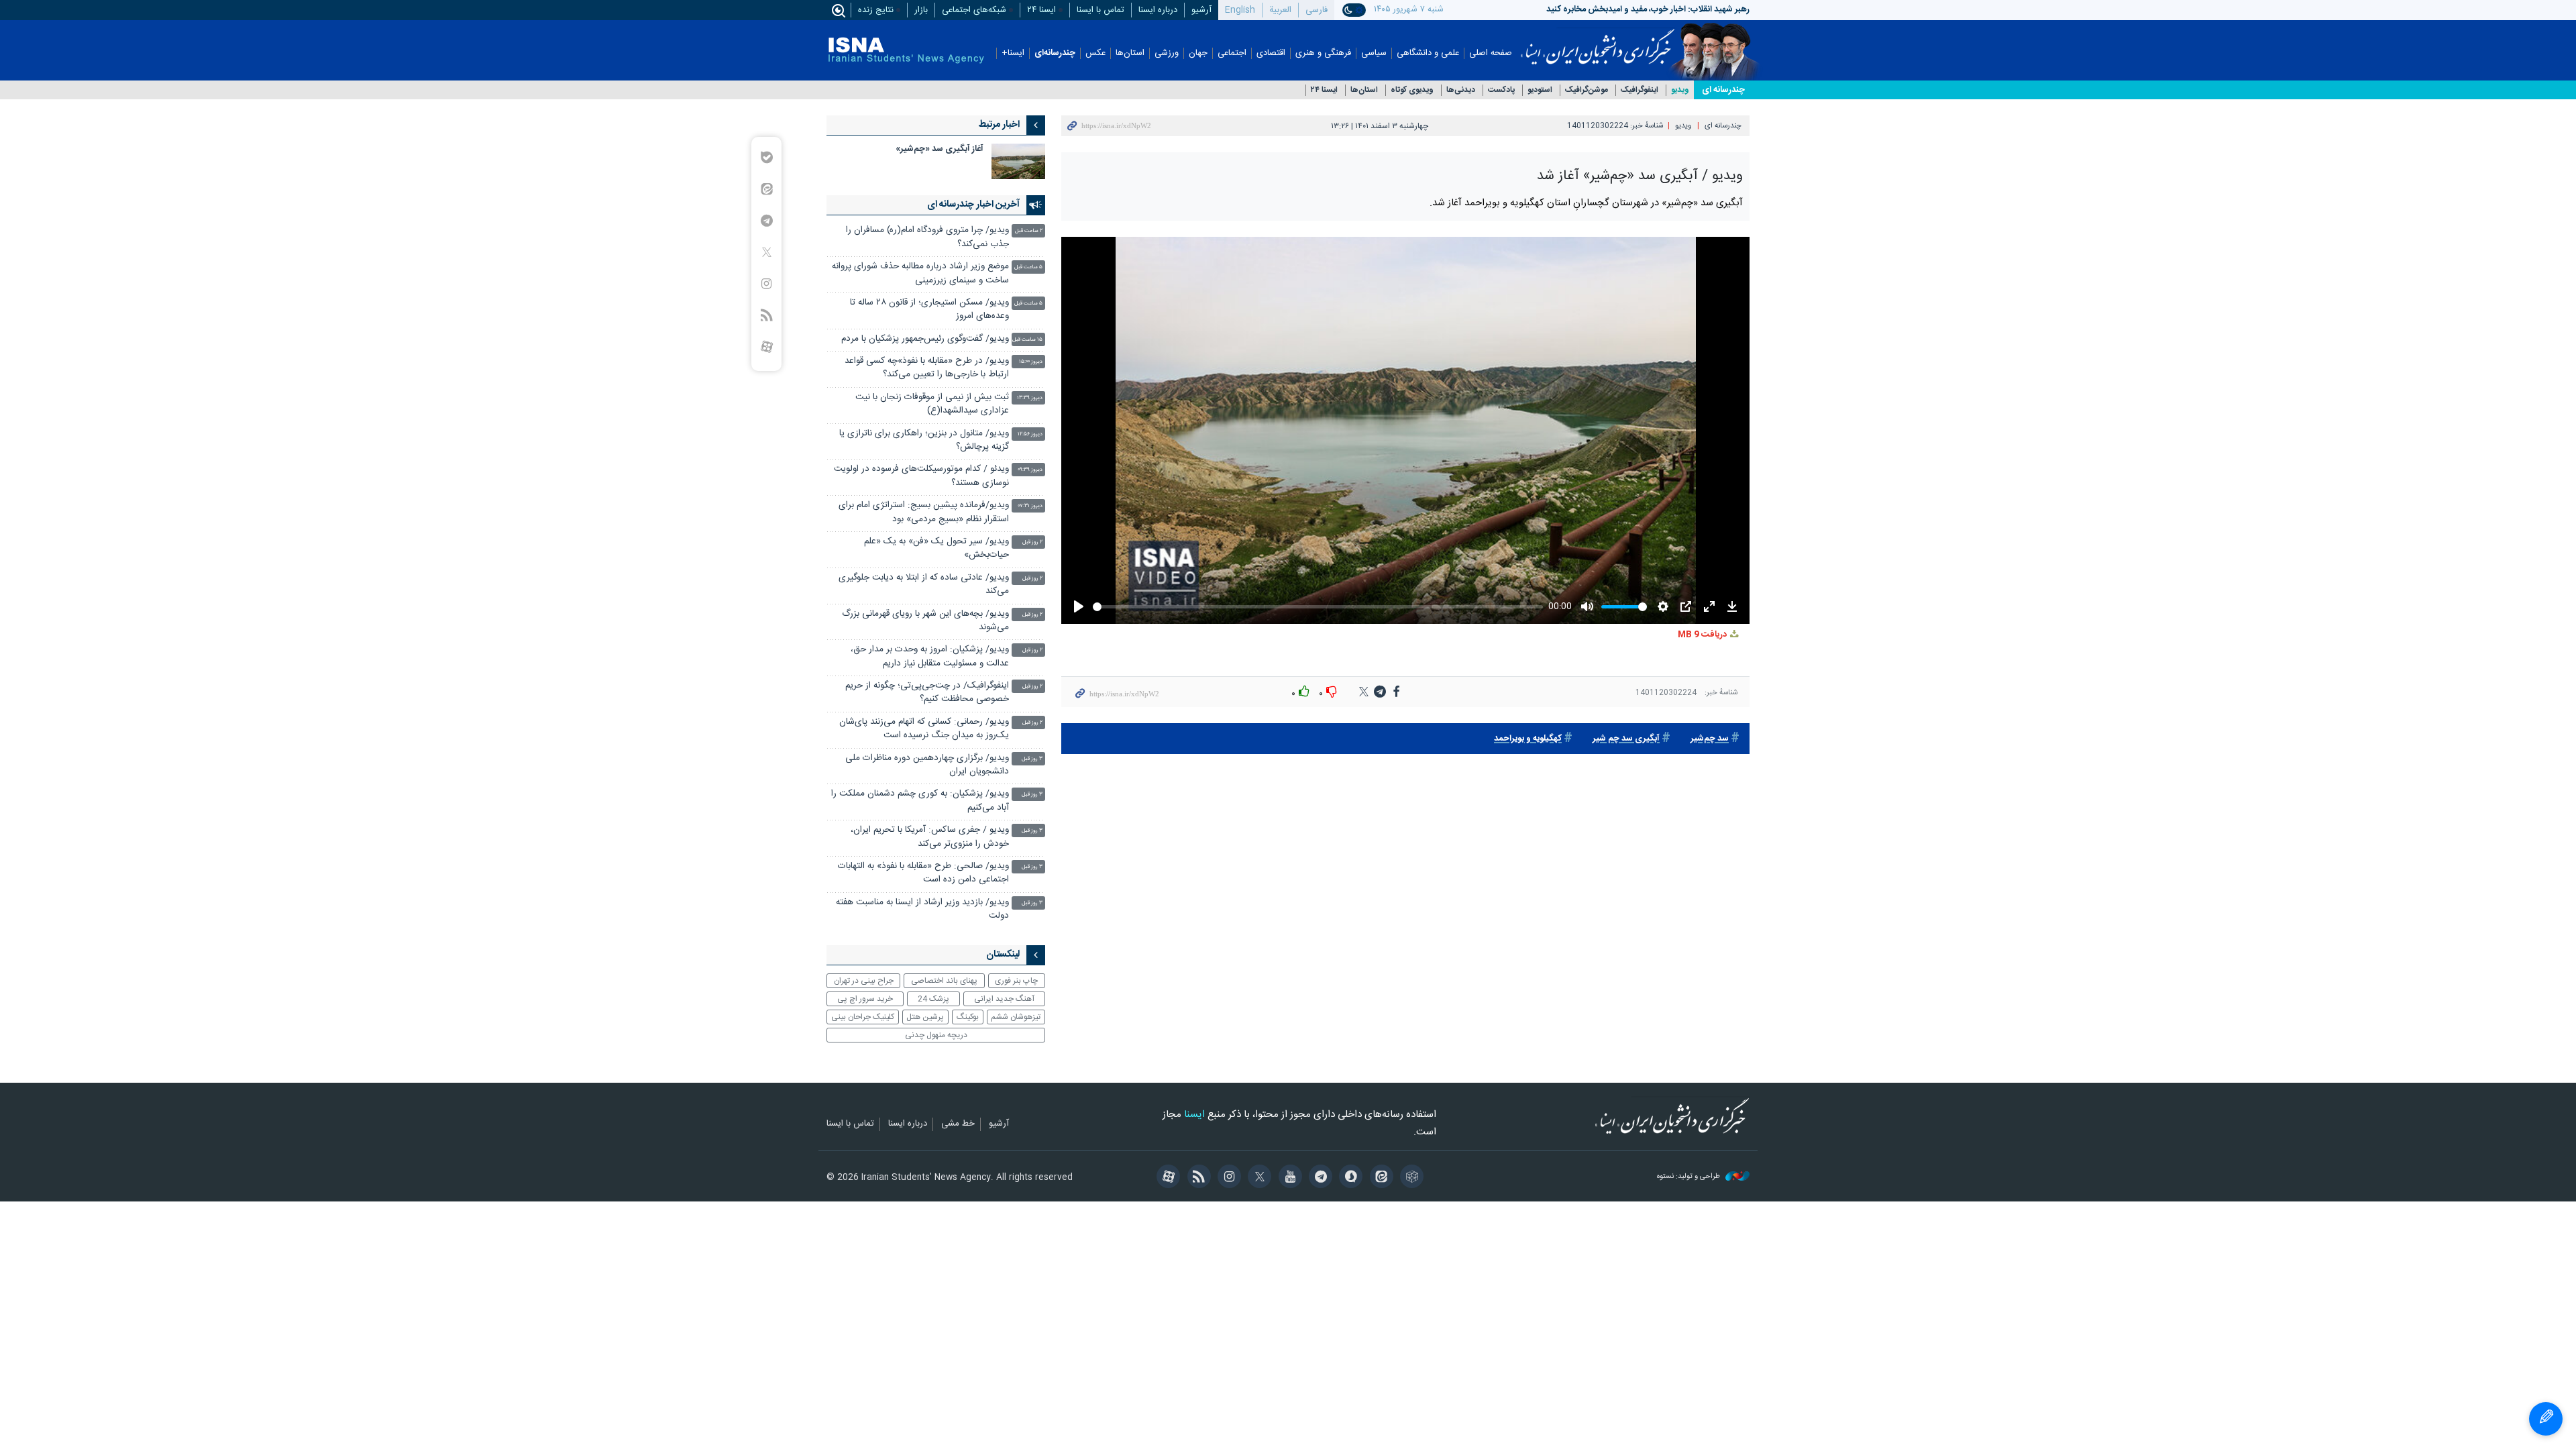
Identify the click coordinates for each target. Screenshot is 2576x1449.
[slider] (1317, 607)
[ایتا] (1379, 1178)
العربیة (1280, 10)
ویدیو (1680, 90)
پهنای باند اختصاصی (944, 981)
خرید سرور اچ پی (865, 999)
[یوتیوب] (1288, 1178)
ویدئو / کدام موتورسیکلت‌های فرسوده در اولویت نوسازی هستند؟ (921, 476)
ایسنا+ (1013, 53)
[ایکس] (1257, 1178)
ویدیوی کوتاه (1412, 90)
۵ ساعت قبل (1028, 267)
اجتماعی (1232, 53)
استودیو (1540, 90)
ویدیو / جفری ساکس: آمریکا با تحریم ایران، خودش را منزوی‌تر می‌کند (930, 837)
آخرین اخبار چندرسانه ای (973, 205)
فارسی (1317, 10)
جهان (1198, 53)
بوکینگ (968, 1017)
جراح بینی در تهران (864, 981)
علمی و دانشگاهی (1428, 53)
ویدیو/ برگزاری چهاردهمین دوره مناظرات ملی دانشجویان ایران (927, 765)
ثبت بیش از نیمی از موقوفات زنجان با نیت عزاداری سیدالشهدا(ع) (932, 404)
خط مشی (958, 1124)
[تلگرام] (1319, 1178)
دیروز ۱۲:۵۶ (1030, 434)
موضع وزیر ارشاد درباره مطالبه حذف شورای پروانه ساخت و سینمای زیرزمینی (920, 273)
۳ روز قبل (1032, 759)
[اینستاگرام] (1227, 1178)
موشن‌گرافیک (1587, 90)
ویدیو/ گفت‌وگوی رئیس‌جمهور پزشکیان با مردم (925, 339)
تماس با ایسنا (1101, 10)
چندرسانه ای (1723, 90)
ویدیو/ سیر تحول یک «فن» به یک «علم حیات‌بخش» (936, 548)
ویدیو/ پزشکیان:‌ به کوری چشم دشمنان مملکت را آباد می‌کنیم (920, 801)
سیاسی (1374, 53)
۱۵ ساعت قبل (1027, 340)
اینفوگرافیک (1640, 90)
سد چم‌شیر (1710, 739)
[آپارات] (1166, 1178)
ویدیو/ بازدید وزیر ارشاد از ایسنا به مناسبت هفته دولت (922, 909)
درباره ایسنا (1158, 10)
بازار (921, 10)
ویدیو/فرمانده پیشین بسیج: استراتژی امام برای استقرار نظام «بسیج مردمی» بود (924, 512)
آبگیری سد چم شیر (1626, 739)
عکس (1095, 53)
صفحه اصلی (1491, 53)
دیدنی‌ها (1461, 90)
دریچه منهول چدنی (936, 1035)
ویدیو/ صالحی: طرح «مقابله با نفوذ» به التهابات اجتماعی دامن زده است (923, 873)
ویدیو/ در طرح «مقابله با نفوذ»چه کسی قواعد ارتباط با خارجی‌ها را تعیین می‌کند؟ (927, 368)
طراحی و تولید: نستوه (1689, 1177)
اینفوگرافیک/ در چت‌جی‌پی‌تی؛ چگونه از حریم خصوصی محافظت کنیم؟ (927, 693)
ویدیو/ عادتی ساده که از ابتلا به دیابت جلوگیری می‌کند (924, 585)
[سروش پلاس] (1349, 1178)
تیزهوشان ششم (1016, 1017)
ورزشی (1167, 53)
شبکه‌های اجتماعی (974, 10)
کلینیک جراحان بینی (863, 1017)
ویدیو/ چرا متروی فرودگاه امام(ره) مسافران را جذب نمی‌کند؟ (927, 237)
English (1240, 10)
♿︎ (2546, 1419)
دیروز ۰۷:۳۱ (1030, 506)
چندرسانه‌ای (1055, 53)
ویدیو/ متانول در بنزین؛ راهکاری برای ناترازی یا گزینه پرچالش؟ (924, 440)
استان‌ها (1130, 53)
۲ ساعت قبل (1029, 231)
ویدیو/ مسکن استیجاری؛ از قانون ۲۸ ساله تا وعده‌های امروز (929, 310)
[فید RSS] (1196, 1178)
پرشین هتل (925, 1017)
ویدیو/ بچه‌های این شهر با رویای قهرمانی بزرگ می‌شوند (925, 621)
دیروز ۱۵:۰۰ (1031, 362)
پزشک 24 (933, 999)
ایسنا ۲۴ (1041, 10)
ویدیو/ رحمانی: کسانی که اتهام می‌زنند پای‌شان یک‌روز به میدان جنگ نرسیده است (924, 729)
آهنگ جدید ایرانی (1004, 999)
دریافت (1703, 635)
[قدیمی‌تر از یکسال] (1018, 161)
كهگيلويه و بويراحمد (1528, 739)
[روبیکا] (1410, 1178)
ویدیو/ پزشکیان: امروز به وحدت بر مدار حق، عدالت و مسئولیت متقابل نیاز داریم (930, 656)
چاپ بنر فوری (1016, 981)
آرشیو (1201, 10)
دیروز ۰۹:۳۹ (1030, 470)
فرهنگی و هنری (1323, 53)
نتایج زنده (876, 10)
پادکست (1501, 90)
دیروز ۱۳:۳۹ (1030, 398)
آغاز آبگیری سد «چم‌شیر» (940, 149)
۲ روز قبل (1032, 542)
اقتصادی (1271, 53)
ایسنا (1598, 42)
